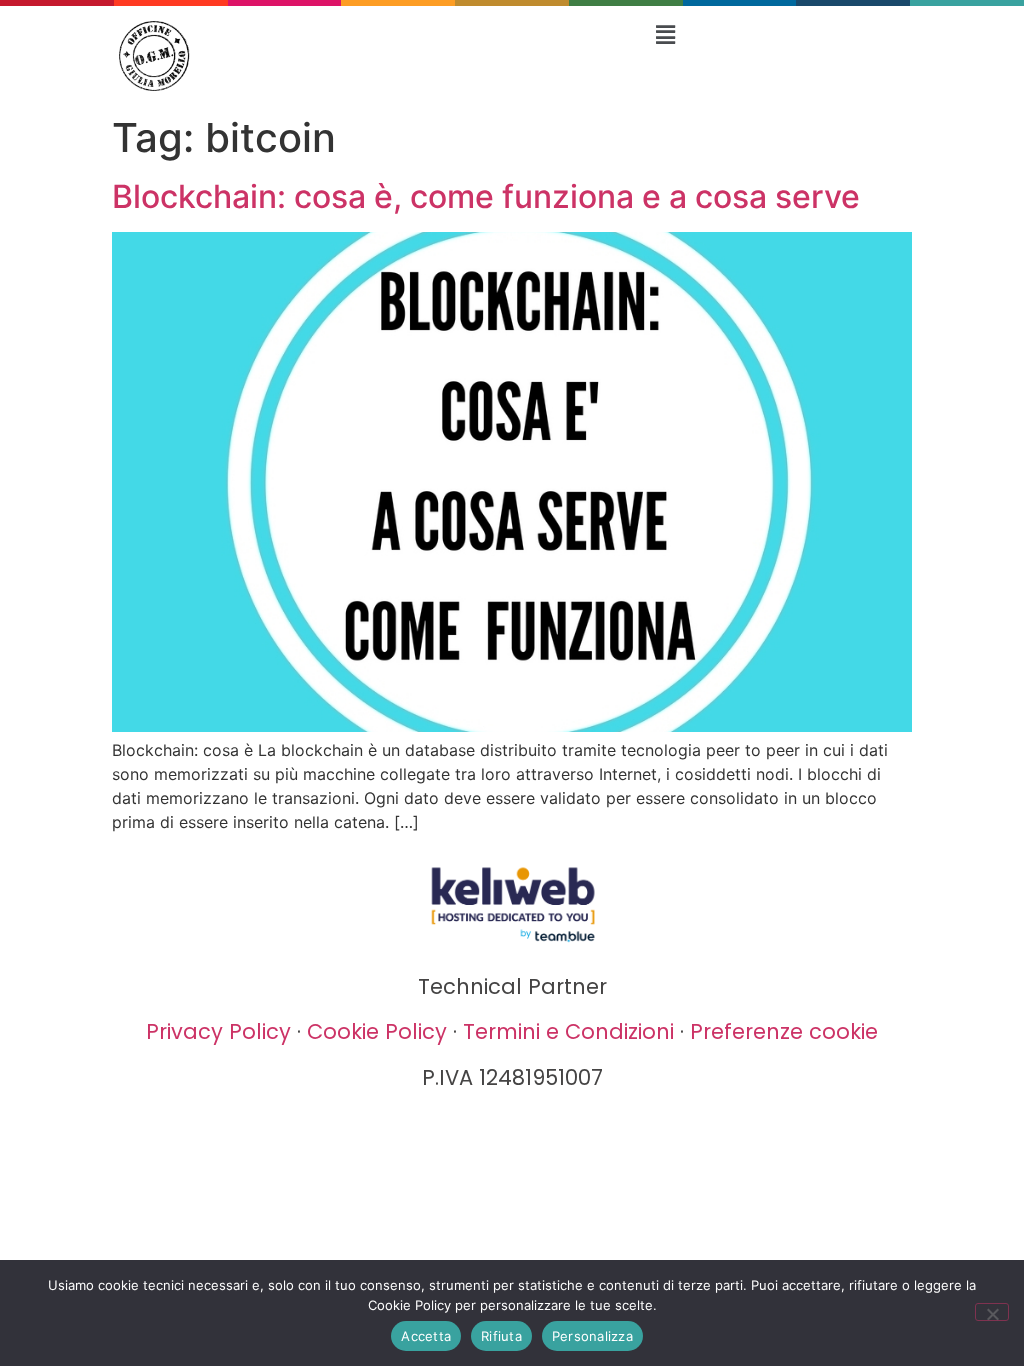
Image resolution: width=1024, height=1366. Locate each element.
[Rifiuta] (992, 1312)
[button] (665, 34)
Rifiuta (501, 1336)
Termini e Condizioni (568, 1031)
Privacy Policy (218, 1031)
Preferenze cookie (784, 1031)
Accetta (426, 1336)
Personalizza (592, 1336)
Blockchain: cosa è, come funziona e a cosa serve (486, 196)
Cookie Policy (377, 1031)
